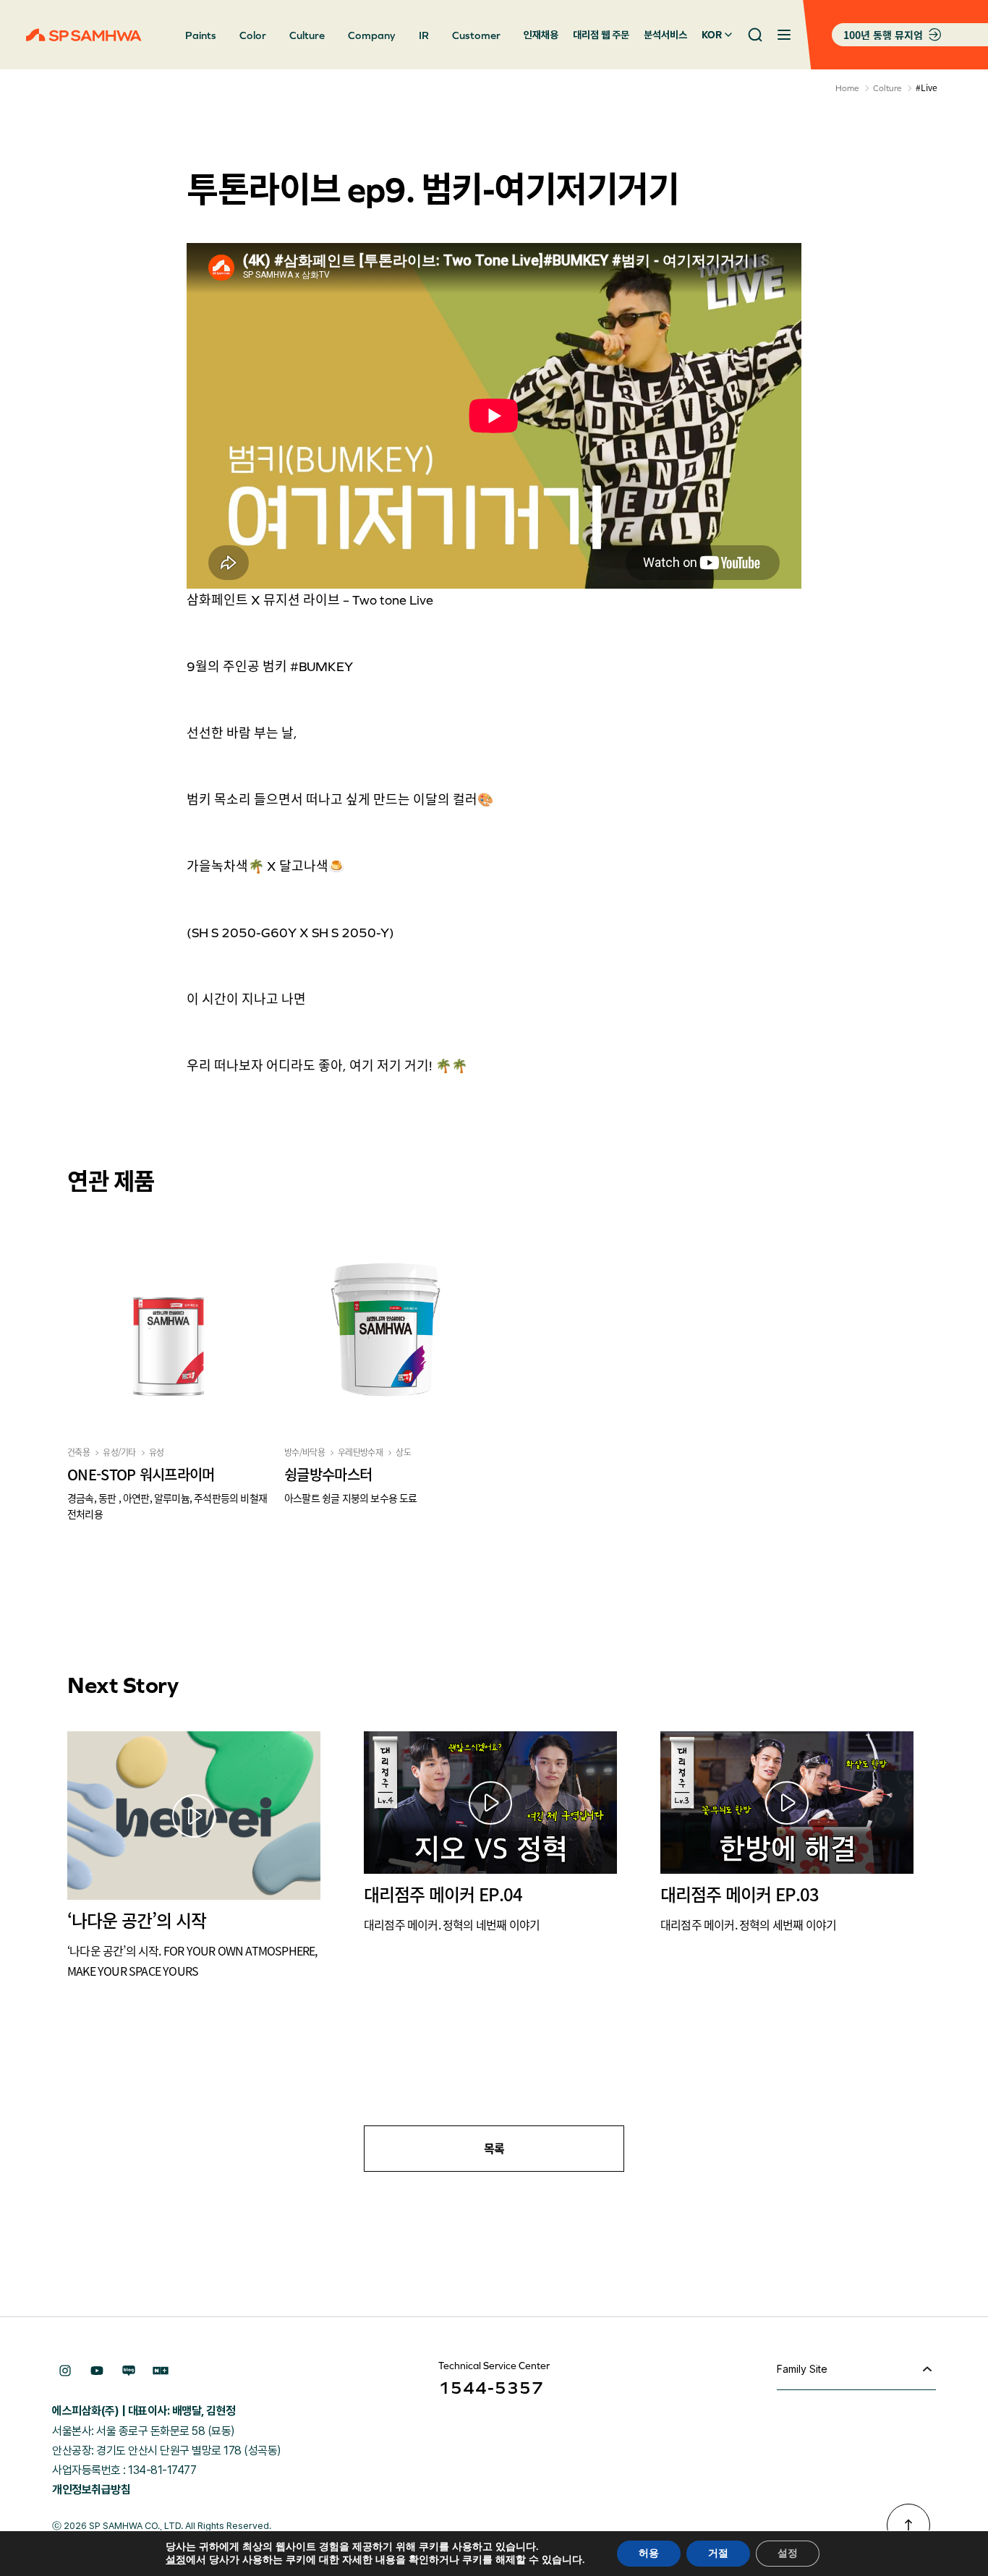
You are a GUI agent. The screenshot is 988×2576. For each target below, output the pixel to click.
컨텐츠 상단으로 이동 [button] (908, 2525)
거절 (718, 2553)
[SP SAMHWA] (84, 35)
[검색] (755, 35)
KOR (712, 35)
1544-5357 (491, 2388)
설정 (176, 2560)
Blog (129, 2371)
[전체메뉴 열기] (784, 35)
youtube (97, 2371)
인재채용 (541, 35)
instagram (65, 2371)
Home (847, 88)
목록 (494, 2149)
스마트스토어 (161, 2371)
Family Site (802, 2369)
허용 (649, 2553)
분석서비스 (665, 35)
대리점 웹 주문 (601, 35)
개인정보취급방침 (91, 2490)
